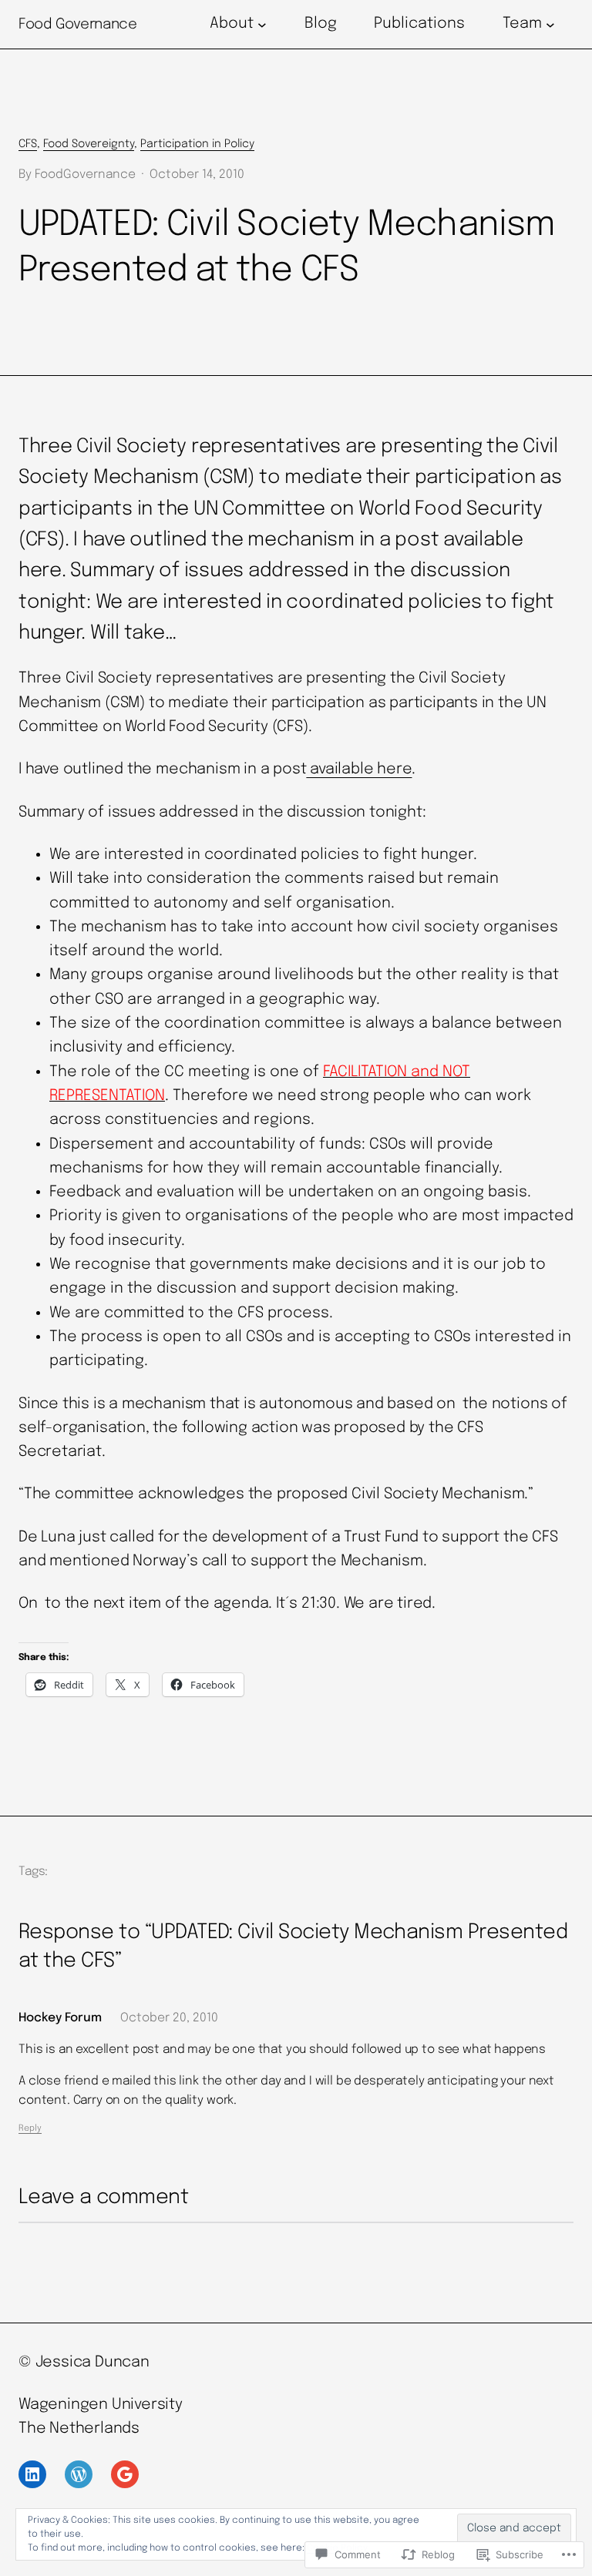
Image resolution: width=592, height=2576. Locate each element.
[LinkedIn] (32, 2474)
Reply (30, 2128)
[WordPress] (79, 2474)
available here (359, 770)
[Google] (125, 2474)
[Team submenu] (550, 25)
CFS (28, 144)
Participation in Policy (197, 144)
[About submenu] (262, 25)
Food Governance (77, 24)
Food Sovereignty (89, 144)
